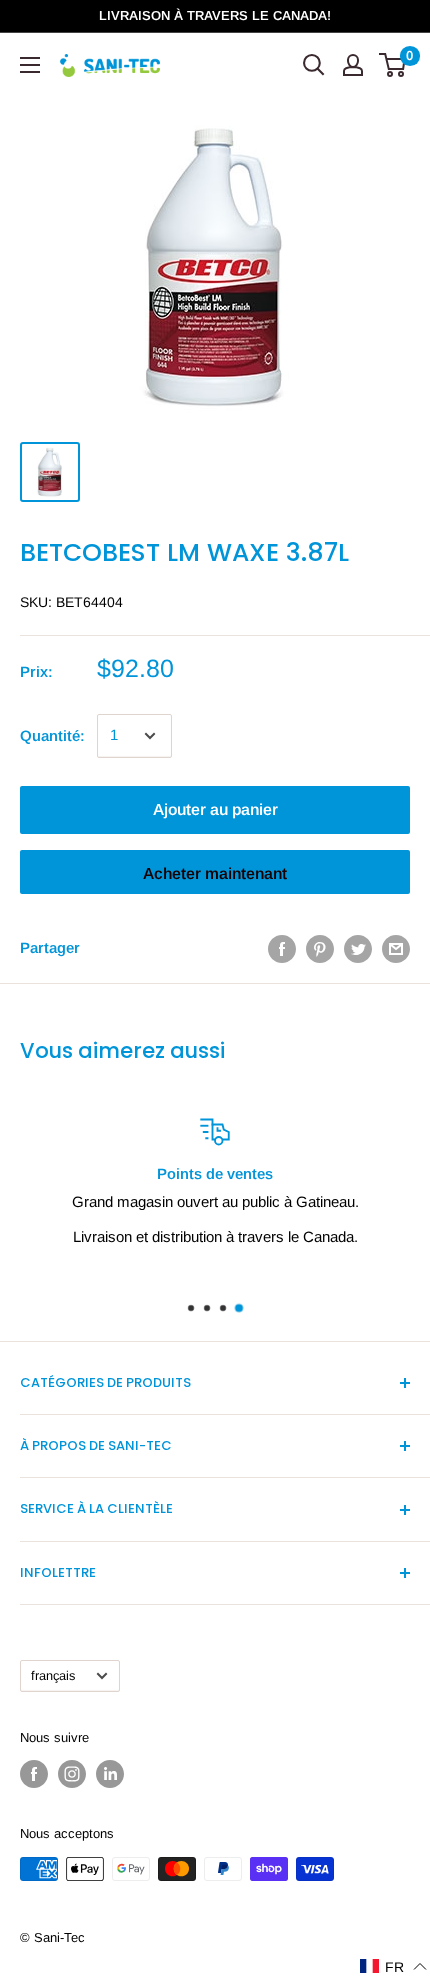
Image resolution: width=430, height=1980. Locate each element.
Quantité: (52, 735)
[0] (393, 65)
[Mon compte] (353, 65)
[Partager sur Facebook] (282, 948)
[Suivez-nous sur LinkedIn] (110, 1774)
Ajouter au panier (215, 809)
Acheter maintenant (215, 873)
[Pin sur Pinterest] (320, 948)
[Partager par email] (396, 948)
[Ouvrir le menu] (30, 65)
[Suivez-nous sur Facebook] (34, 1774)
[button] (394, 1966)
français (53, 1675)
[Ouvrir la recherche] (314, 65)
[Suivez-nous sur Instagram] (72, 1774)
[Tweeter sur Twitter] (358, 948)
